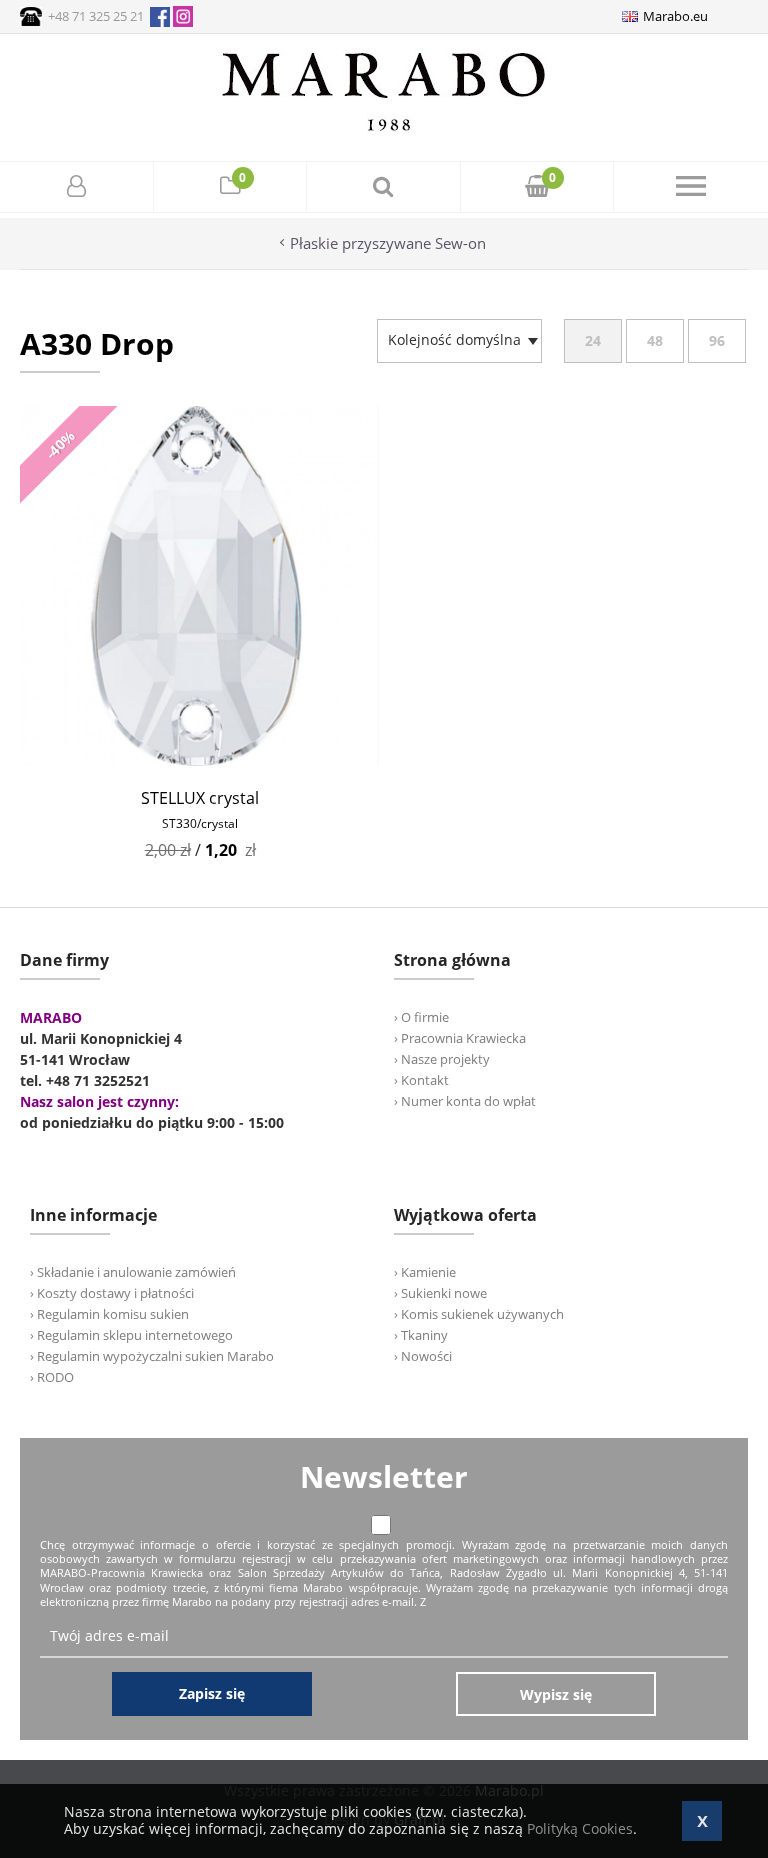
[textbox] (454, 340)
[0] (230, 188)
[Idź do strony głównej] (384, 130)
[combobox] (459, 341)
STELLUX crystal (200, 798)
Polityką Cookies (580, 1828)
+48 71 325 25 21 (96, 16)
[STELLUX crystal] (200, 760)
